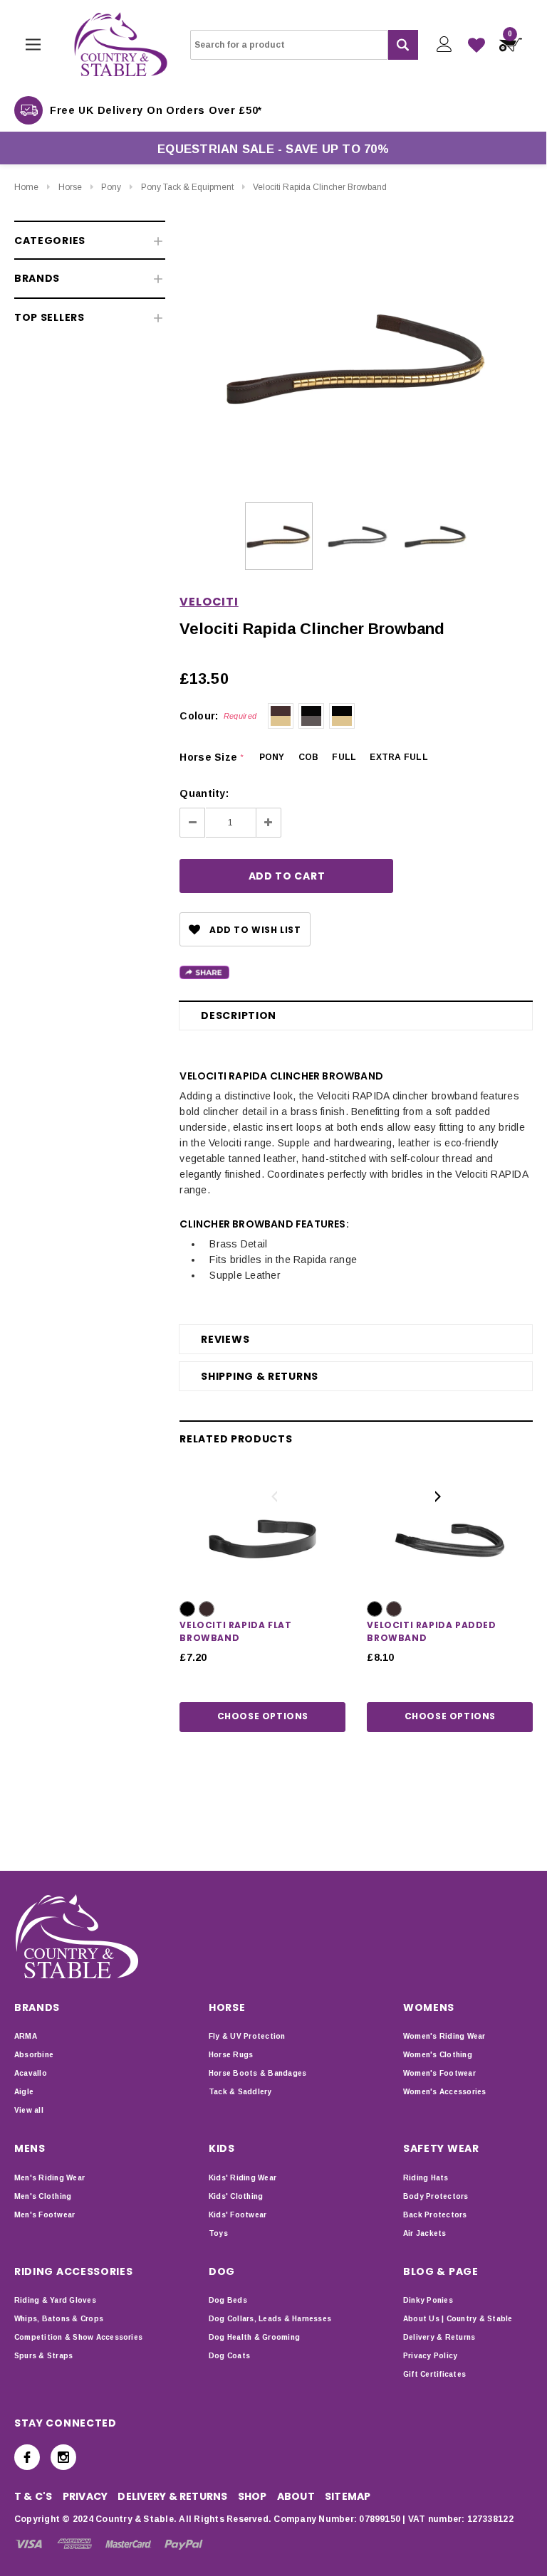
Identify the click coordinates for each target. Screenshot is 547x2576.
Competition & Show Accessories (78, 2337)
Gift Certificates (434, 2374)
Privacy (85, 2496)
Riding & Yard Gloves (55, 2300)
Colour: (218, 716)
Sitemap (348, 2496)
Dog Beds (228, 2300)
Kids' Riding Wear (243, 2178)
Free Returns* (94, 110)
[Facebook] (27, 2457)
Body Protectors (436, 2196)
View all (29, 2110)
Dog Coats (229, 2356)
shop (252, 2496)
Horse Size (211, 757)
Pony (111, 187)
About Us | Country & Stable (458, 2319)
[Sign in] (443, 44)
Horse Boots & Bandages (257, 2073)
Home (26, 187)
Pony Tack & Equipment (187, 187)
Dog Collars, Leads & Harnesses (270, 2319)
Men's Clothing (43, 2196)
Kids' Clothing (236, 2196)
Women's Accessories (445, 2092)
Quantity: (204, 793)
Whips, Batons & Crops (59, 2319)
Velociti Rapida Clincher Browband (320, 187)
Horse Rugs (231, 2055)
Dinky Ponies (428, 2300)
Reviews (225, 1339)
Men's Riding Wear (50, 2178)
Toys (218, 2233)
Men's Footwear (45, 2215)
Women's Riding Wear (444, 2036)
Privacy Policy (430, 2356)
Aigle (24, 2092)
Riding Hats (426, 2178)
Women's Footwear (439, 2073)
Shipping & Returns (260, 1376)
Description (239, 1015)
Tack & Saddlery (240, 2092)
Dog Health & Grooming (254, 2337)
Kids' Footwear (238, 2215)
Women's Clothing (438, 2055)
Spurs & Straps (43, 2356)
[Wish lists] (476, 45)
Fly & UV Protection (247, 2036)
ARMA (26, 2036)
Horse (70, 187)
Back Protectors (435, 2215)
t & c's (33, 2496)
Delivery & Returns (439, 2337)
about (296, 2496)
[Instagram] (63, 2457)
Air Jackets (425, 2233)
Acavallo (31, 2073)
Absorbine (34, 2055)
